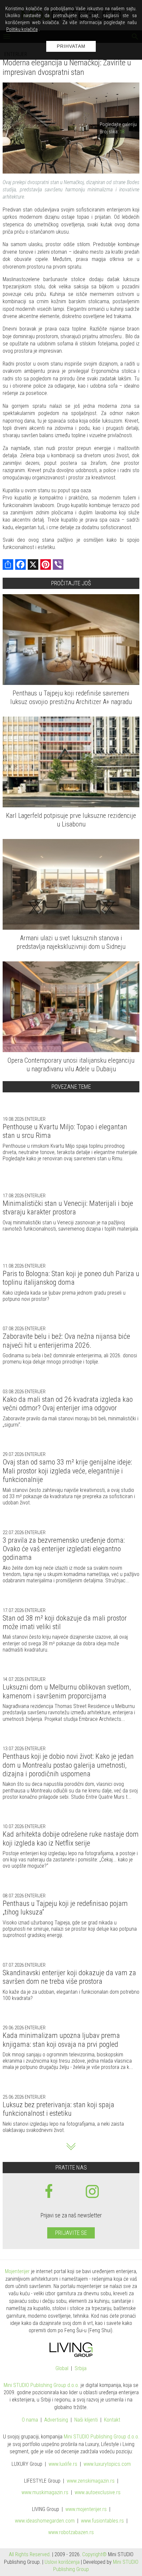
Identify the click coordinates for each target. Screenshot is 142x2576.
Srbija (81, 2369)
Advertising (56, 2420)
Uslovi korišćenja (62, 2562)
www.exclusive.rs (98, 2493)
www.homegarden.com (45, 2521)
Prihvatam (71, 46)
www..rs (63, 2464)
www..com (107, 2464)
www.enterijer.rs (86, 2510)
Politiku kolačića (22, 29)
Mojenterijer (17, 2271)
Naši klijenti (86, 2420)
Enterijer (35, 1119)
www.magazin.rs (91, 2481)
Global (62, 2369)
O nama (30, 2420)
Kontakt (112, 2420)
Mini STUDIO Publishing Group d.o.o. (41, 2385)
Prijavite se (71, 2233)
